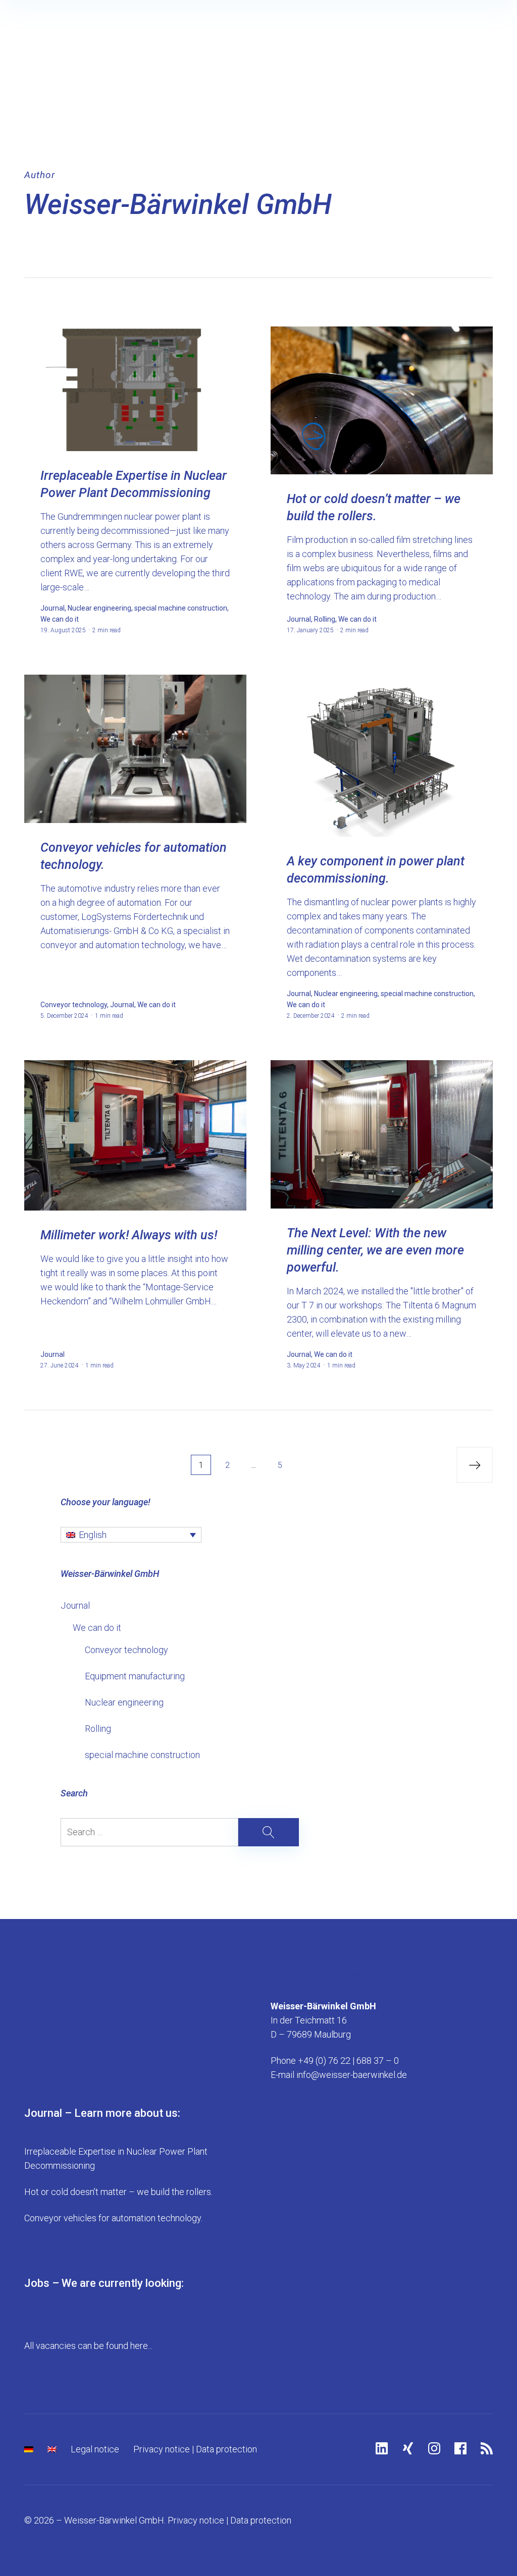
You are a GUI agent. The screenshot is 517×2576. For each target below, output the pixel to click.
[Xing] (408, 2448)
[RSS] (487, 2448)
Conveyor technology (126, 1650)
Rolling (98, 1729)
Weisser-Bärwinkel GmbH (178, 204)
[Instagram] (434, 2448)
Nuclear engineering (124, 1702)
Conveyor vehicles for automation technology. (113, 2218)
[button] (131, 1535)
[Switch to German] (29, 2449)
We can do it (97, 1628)
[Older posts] (475, 1465)
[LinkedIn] (382, 2448)
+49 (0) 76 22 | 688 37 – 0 (348, 2061)
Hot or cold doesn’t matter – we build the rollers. (118, 2192)
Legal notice (95, 2449)
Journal (75, 1605)
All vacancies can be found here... (88, 2346)
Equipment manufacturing (135, 1676)
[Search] (180, 1832)
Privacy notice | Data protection (195, 2449)
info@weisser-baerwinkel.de (352, 2075)
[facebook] (460, 2448)
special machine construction (142, 1755)
